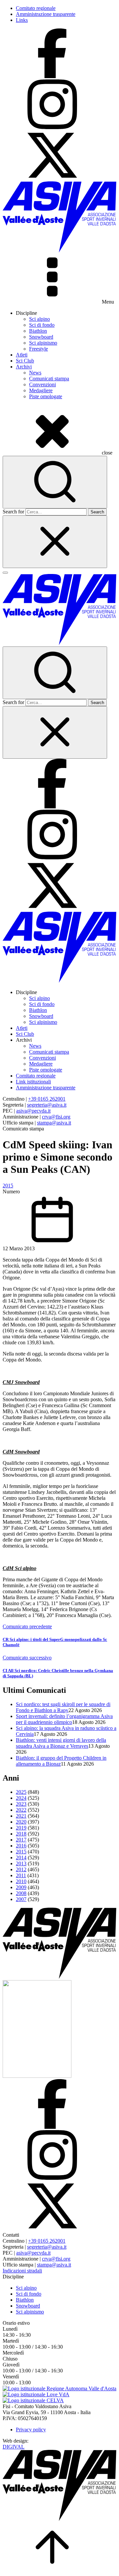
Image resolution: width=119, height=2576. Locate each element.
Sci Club (25, 361)
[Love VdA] (36, 2394)
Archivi (24, 367)
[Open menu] (5, 573)
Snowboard (41, 337)
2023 (21, 1804)
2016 (21, 1846)
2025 (21, 1792)
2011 (21, 1875)
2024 (21, 1798)
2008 (21, 1893)
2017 (21, 1840)
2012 (21, 1869)
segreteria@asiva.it (47, 1105)
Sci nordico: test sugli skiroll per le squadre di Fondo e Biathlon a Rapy (63, 1707)
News (35, 373)
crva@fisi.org (56, 1117)
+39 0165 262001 (47, 1099)
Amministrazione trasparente (46, 14)
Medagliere (41, 390)
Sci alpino (40, 319)
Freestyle (39, 349)
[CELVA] (33, 2400)
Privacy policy (31, 2430)
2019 (21, 1828)
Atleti (22, 355)
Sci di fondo (42, 325)
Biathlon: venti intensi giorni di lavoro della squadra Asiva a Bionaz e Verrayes (61, 1743)
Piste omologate (46, 396)
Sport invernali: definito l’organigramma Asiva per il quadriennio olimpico (64, 1719)
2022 (21, 1810)
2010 (21, 1881)
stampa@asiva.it (54, 1123)
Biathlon (38, 331)
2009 (21, 1887)
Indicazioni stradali (22, 2271)
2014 (21, 1858)
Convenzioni (42, 384)
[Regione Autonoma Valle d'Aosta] (59, 2388)
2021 (21, 1816)
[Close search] (55, 542)
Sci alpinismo (43, 343)
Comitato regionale (36, 8)
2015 (8, 1186)
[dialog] (59, 942)
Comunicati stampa (49, 379)
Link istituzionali (33, 1082)
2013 (21, 1863)
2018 (21, 1834)
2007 (21, 1899)
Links (22, 20)
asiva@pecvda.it (33, 1111)
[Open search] (55, 482)
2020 (21, 1822)
